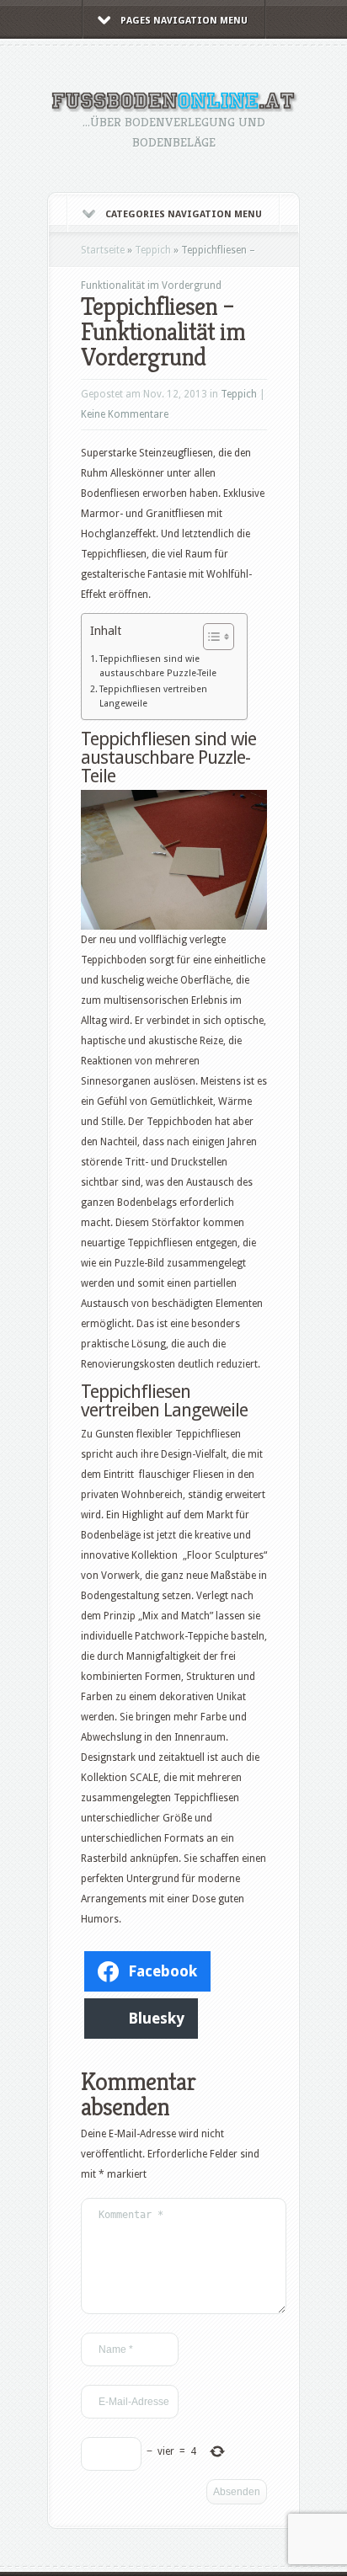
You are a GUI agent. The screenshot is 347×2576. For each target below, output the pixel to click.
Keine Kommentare (125, 414)
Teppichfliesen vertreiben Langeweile (153, 696)
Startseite (103, 250)
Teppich (153, 250)
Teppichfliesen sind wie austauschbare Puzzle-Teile (158, 666)
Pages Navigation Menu (184, 21)
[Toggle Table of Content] (210, 637)
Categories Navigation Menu (184, 214)
